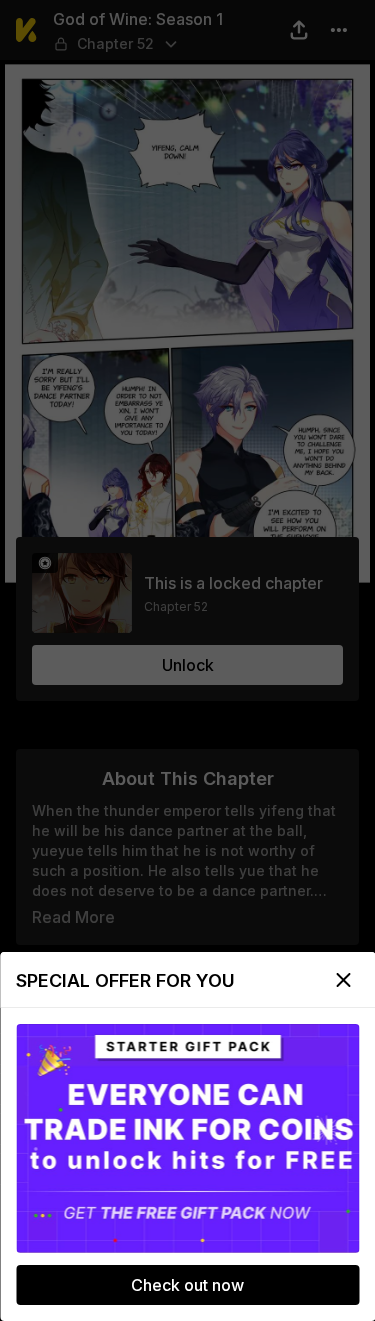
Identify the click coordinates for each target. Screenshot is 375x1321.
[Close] (343, 980)
